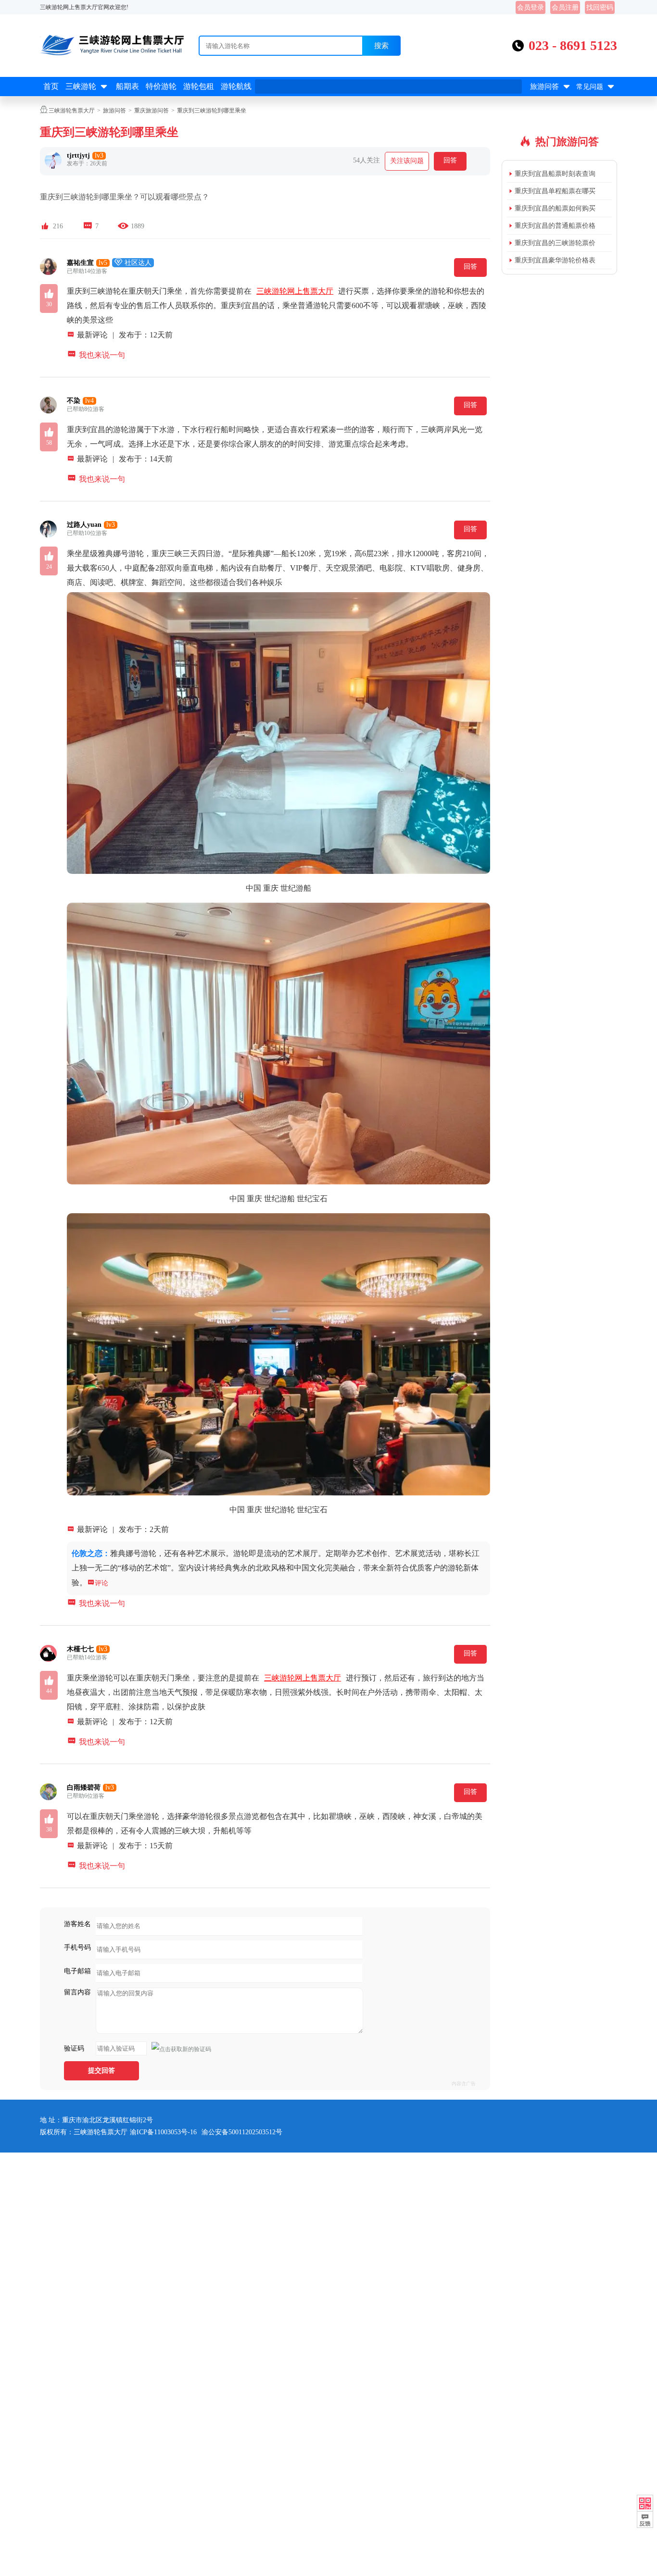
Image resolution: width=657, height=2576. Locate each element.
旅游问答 (551, 87)
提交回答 (101, 2071)
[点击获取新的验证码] (181, 2049)
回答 (450, 160)
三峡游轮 (87, 87)
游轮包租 (199, 86)
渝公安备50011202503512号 (242, 2132)
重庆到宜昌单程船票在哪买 (555, 191)
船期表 (127, 86)
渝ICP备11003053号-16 (163, 2132)
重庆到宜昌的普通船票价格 (555, 226)
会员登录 (531, 7)
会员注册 (565, 7)
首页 (51, 86)
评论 (98, 1583)
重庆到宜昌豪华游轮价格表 (555, 260)
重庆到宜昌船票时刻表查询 (555, 174)
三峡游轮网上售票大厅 (295, 291)
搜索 (381, 45)
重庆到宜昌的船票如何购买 (555, 208)
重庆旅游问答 (152, 111)
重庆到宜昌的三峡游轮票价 (555, 243)
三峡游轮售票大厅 (72, 111)
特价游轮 (161, 86)
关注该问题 (407, 161)
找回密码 (600, 7)
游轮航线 (236, 86)
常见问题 (596, 87)
